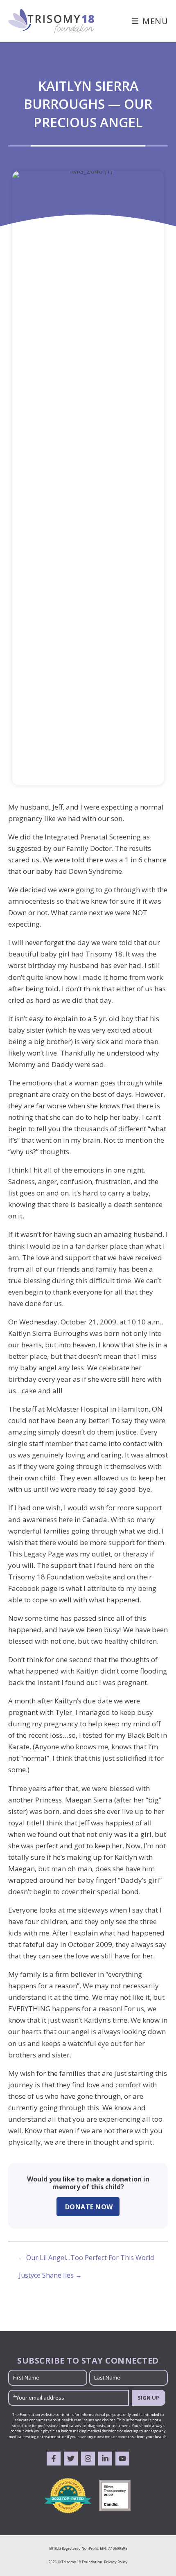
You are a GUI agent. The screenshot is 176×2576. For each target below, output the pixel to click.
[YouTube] (122, 2459)
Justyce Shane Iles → (50, 2275)
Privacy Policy (116, 2562)
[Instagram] (88, 2459)
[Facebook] (54, 2459)
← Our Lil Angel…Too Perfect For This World (86, 2258)
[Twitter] (71, 2459)
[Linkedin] (105, 2459)
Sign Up (148, 2398)
